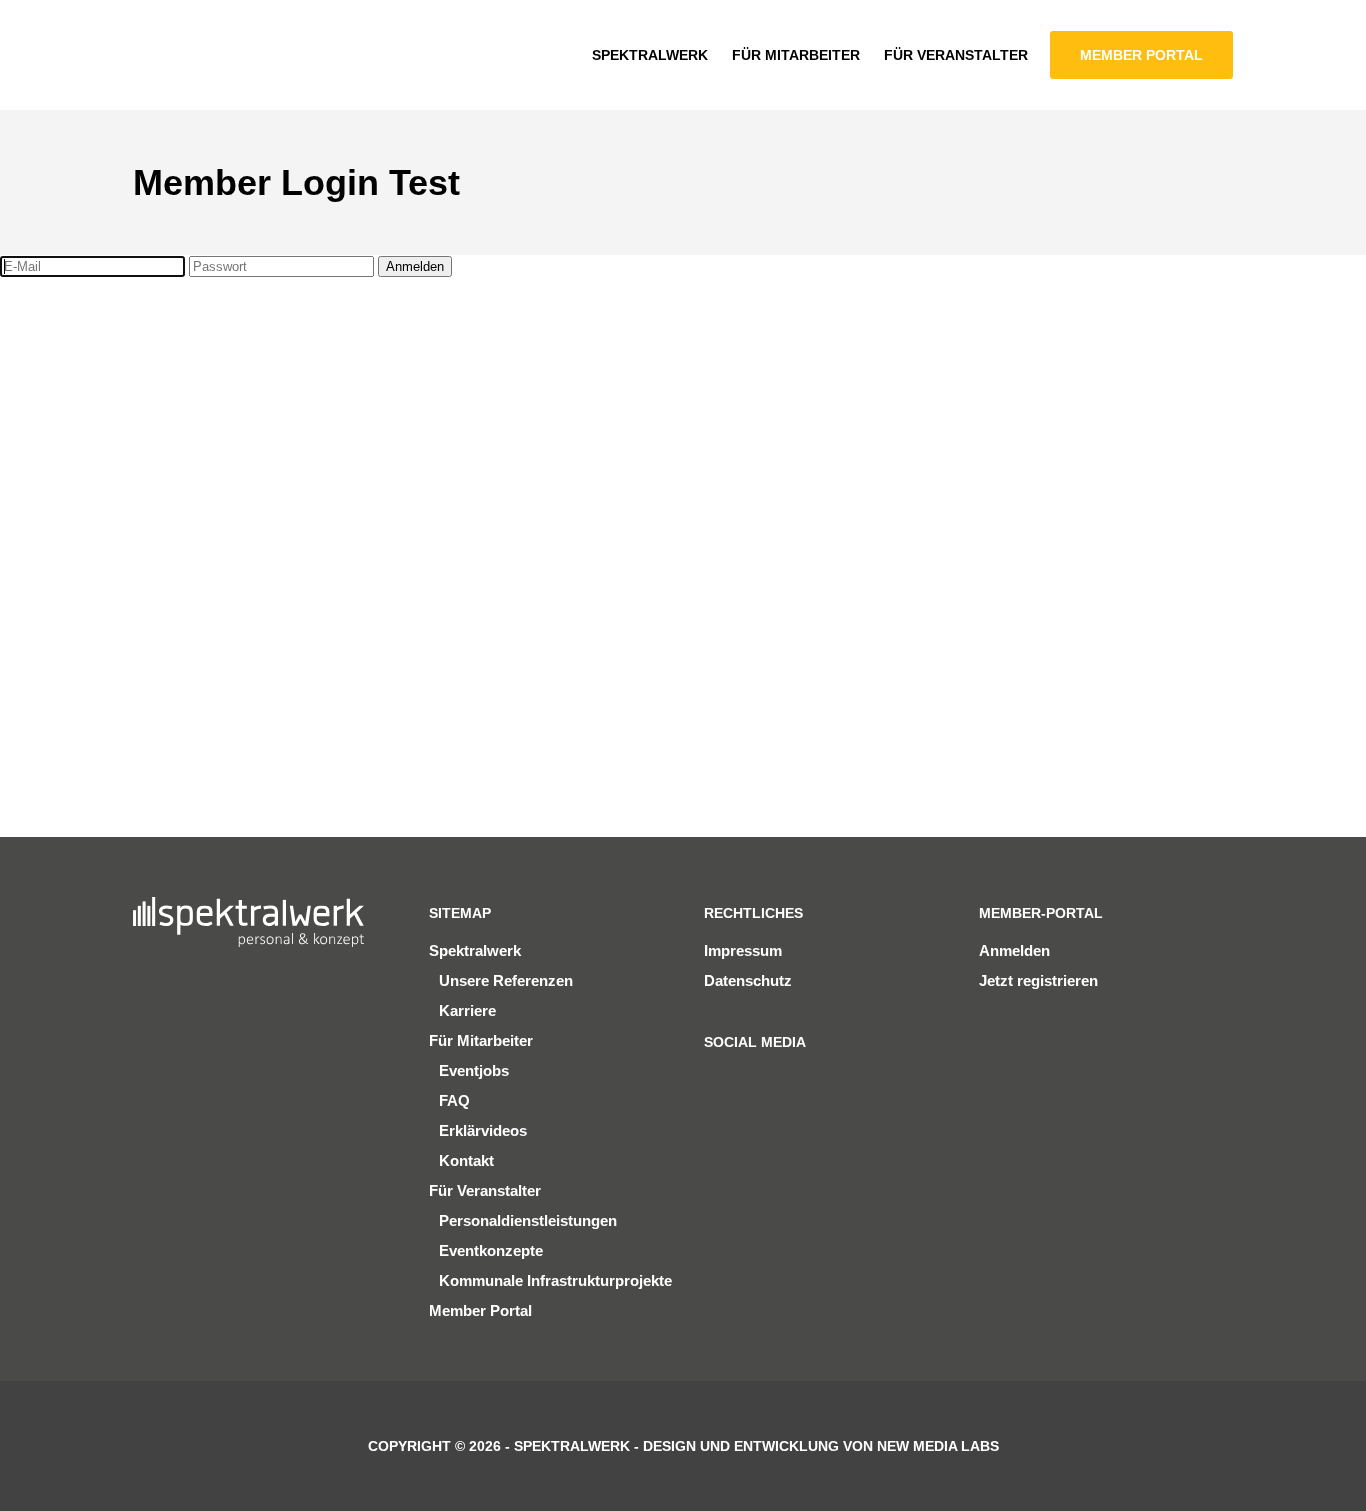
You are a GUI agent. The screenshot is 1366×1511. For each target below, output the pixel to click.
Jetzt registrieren (1038, 980)
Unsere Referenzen (506, 980)
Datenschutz (748, 980)
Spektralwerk (475, 950)
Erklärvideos (483, 1130)
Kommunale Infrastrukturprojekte (555, 1280)
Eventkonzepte (491, 1250)
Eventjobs (474, 1070)
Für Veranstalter (485, 1190)
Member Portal (480, 1310)
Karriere (467, 1010)
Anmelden (415, 266)
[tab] (190, 405)
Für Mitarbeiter (481, 1040)
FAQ (454, 1100)
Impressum (743, 950)
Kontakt (466, 1160)
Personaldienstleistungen (528, 1220)
